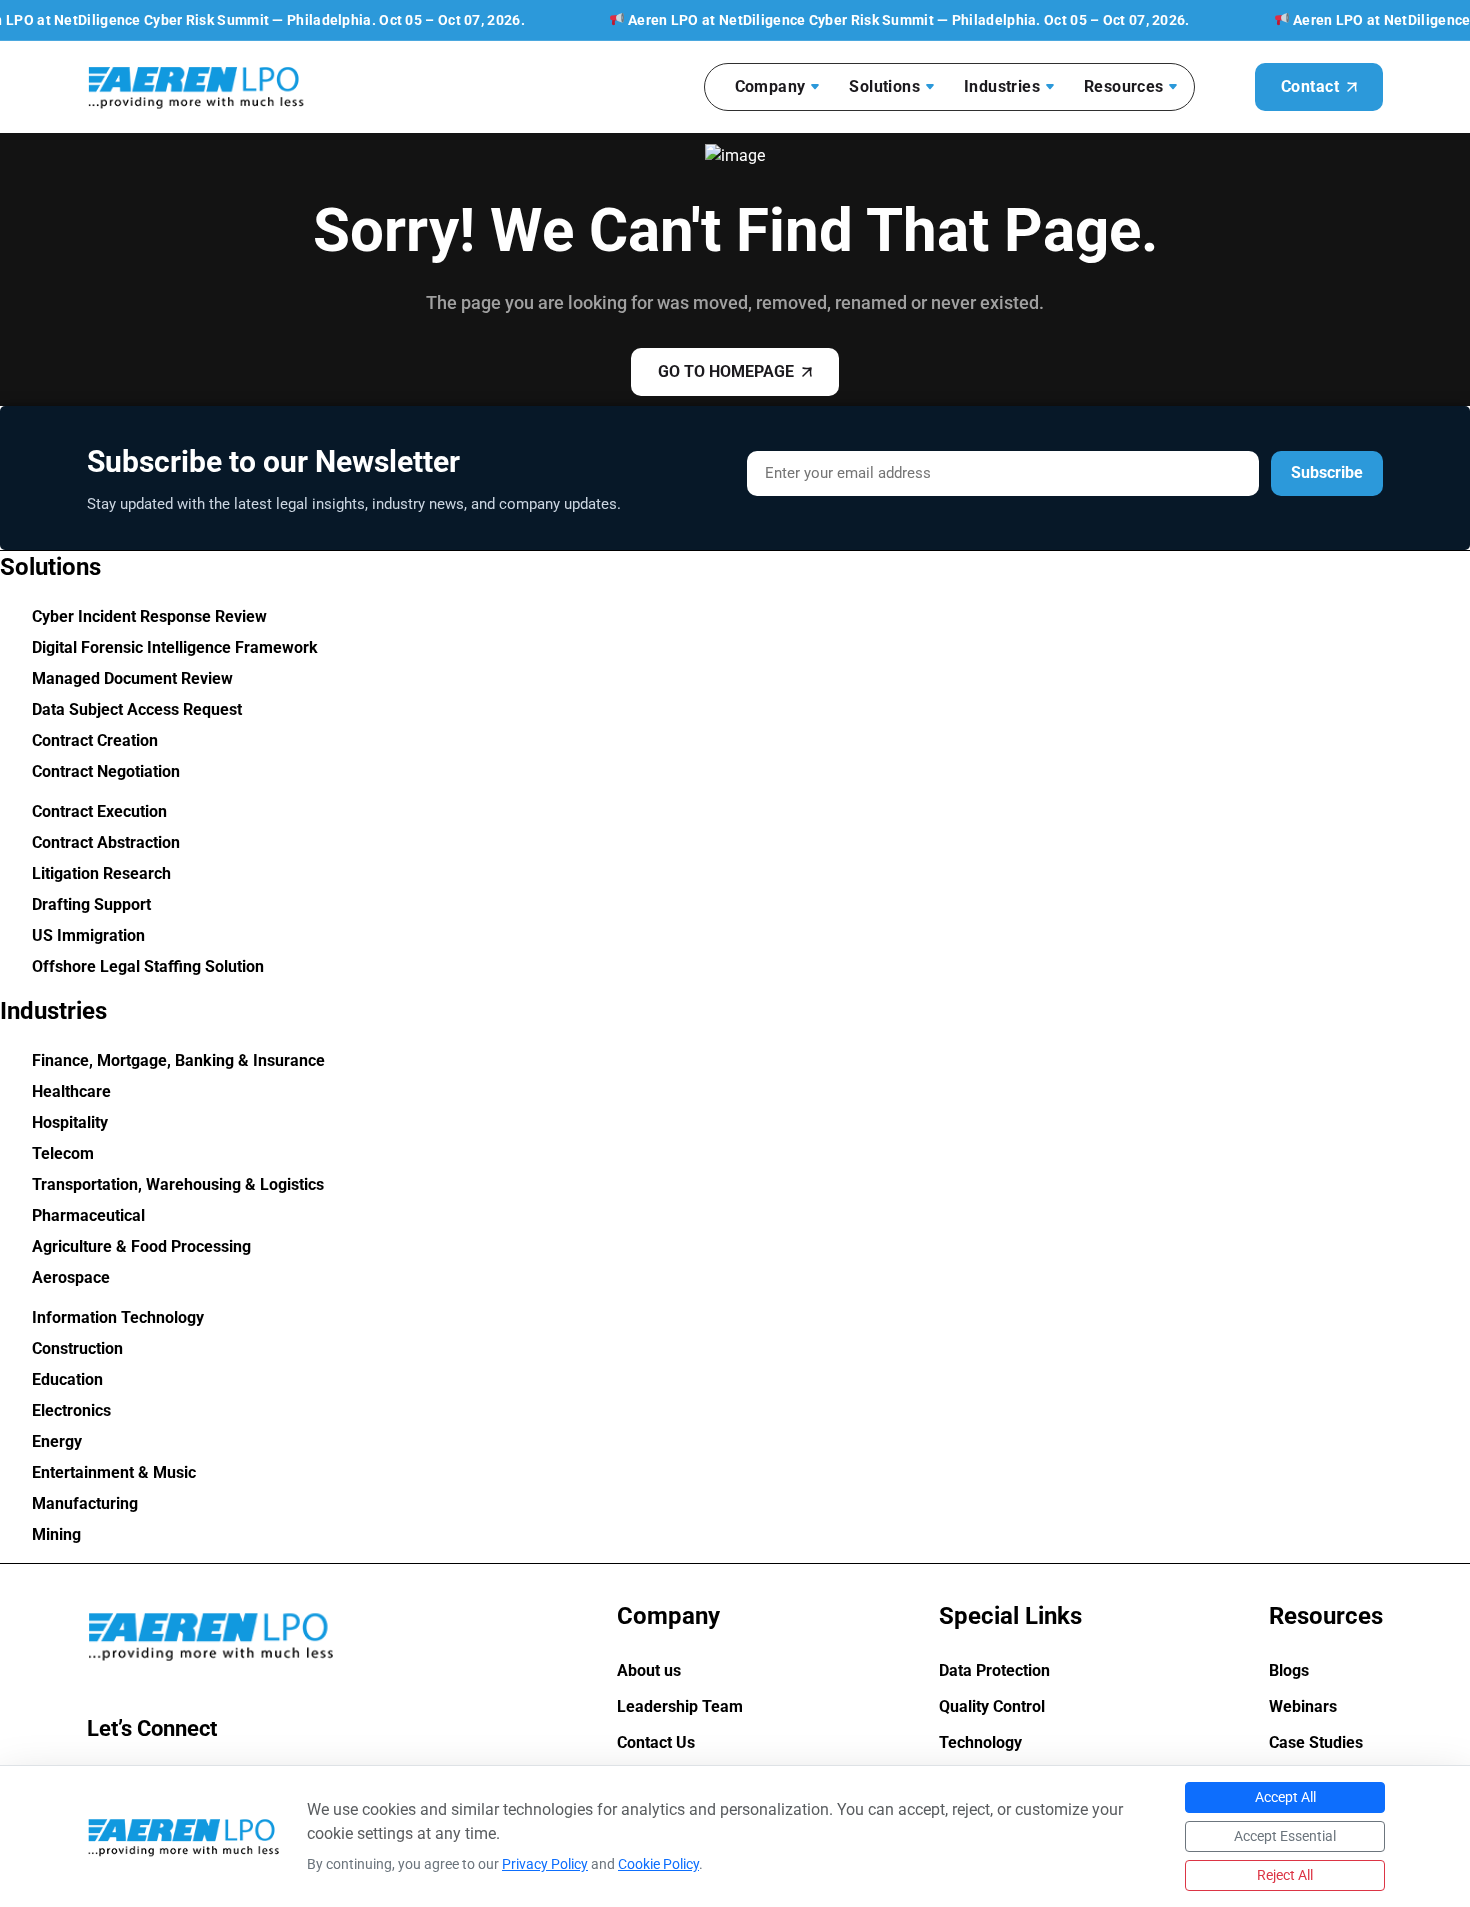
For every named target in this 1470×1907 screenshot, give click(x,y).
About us (649, 1671)
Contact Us (656, 1743)
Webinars (1303, 1707)
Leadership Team (680, 1707)
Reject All (1285, 1875)
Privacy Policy (545, 1864)
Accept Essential (1285, 1836)
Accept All (1285, 1797)
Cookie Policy (658, 1864)
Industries (1002, 86)
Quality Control (992, 1707)
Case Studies (1316, 1743)
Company (770, 86)
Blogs (1289, 1671)
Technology (980, 1743)
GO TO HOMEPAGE (726, 371)
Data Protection (994, 1671)
